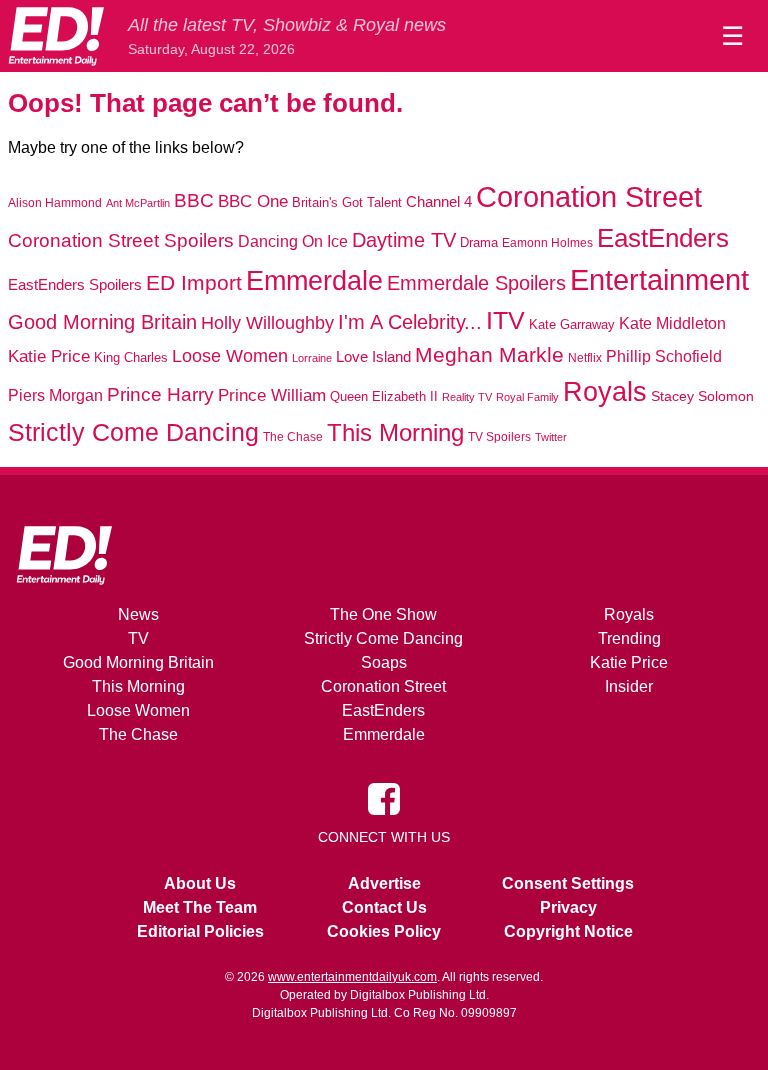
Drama (479, 242)
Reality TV (467, 397)
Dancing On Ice (293, 241)
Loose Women (230, 355)
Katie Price (49, 356)
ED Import (194, 282)
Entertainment (659, 279)
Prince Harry (160, 394)
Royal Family (527, 397)
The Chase (293, 437)
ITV (505, 320)
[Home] (56, 36)
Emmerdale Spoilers (476, 283)
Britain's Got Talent (347, 203)
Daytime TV (404, 240)
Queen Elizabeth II (384, 396)
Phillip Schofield (664, 356)
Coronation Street (589, 197)
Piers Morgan (55, 395)
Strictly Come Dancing (133, 432)
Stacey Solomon (702, 396)
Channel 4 (439, 202)
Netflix (585, 358)
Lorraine (312, 358)
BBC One (253, 201)
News (138, 614)
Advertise (384, 883)
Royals (605, 391)
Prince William (272, 395)
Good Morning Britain (102, 322)
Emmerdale (314, 280)
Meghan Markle (489, 355)
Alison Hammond (55, 203)
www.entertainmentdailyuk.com (352, 977)
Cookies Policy (384, 931)
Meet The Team (200, 907)
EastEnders (663, 238)
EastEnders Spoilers (75, 284)
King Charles (131, 357)
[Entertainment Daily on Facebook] (384, 798)
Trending (629, 638)
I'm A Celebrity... (410, 322)
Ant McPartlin (138, 203)
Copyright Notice (568, 931)
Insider (629, 686)
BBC (194, 200)
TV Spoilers (499, 437)
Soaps (384, 662)
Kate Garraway (572, 325)
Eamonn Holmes (547, 242)
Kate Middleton (672, 323)
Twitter (551, 437)
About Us (200, 883)
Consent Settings (568, 883)
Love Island (373, 356)
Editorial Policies (200, 931)
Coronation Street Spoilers (121, 240)
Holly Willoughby (267, 323)
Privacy (568, 907)
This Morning (395, 432)
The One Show (383, 614)
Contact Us (384, 907)
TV (138, 638)
